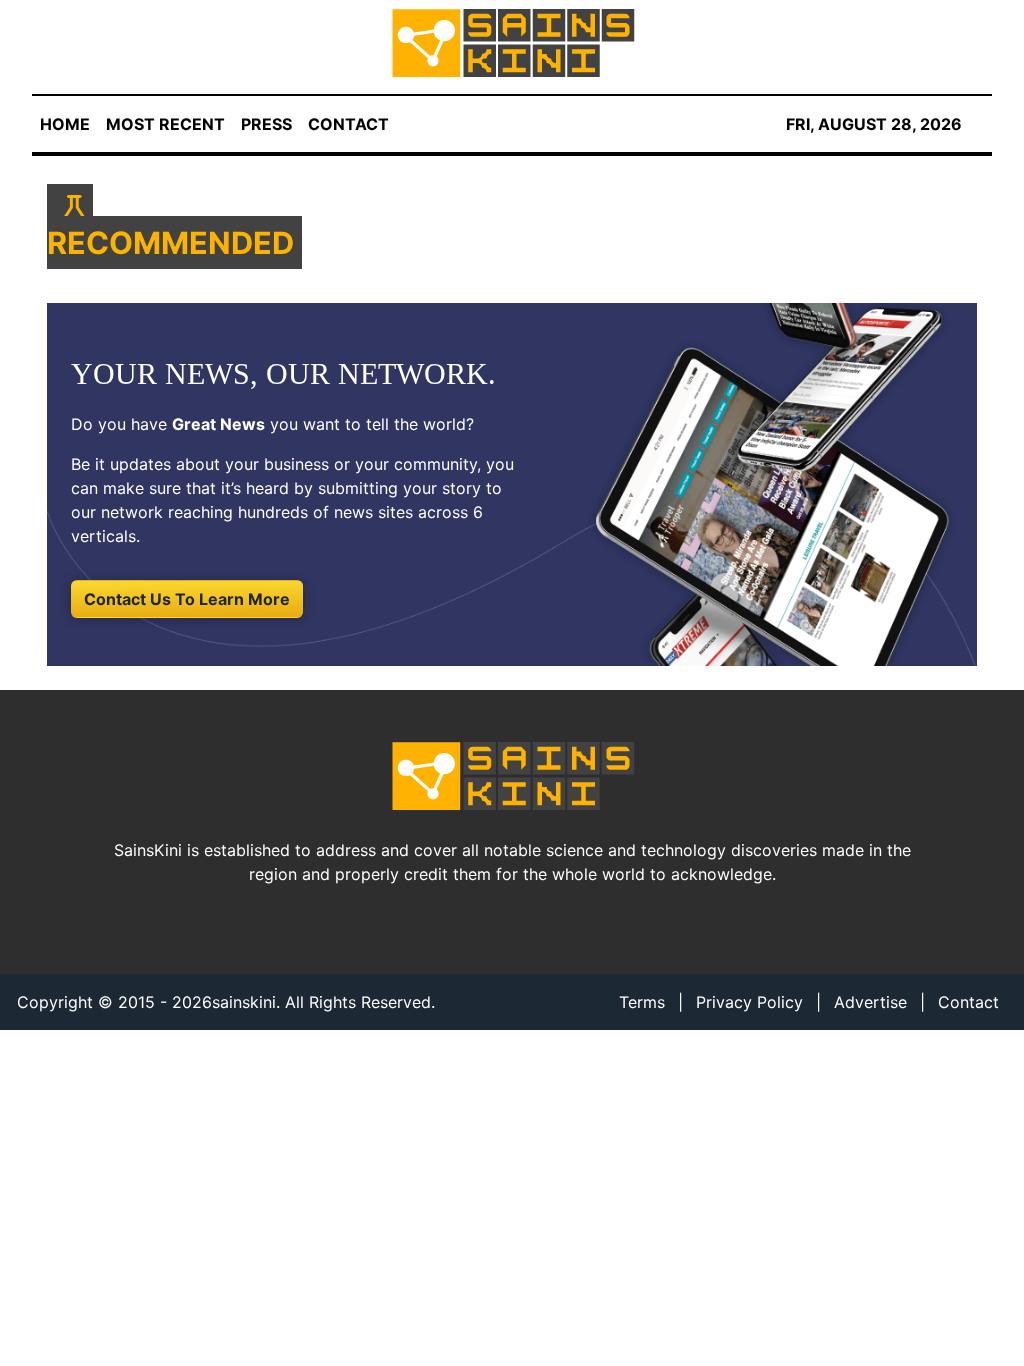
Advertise (870, 1002)
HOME (65, 124)
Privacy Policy (749, 1002)
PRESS (266, 124)
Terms (642, 1002)
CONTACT (348, 124)
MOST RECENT (165, 124)
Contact (968, 1002)
